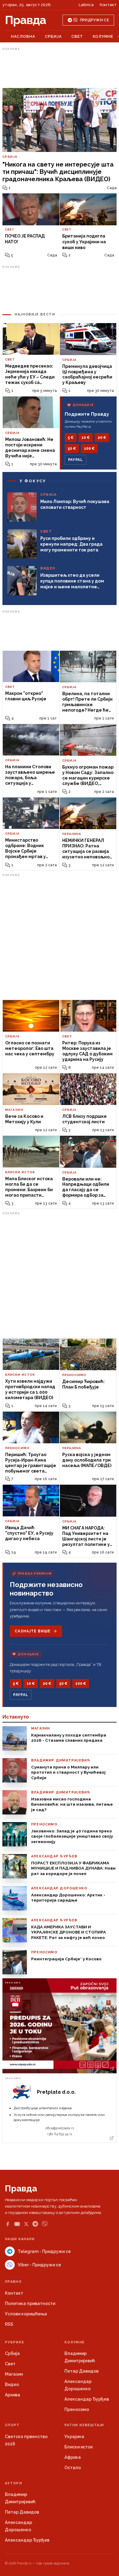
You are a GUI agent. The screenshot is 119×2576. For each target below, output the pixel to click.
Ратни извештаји (84, 2425)
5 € (71, 438)
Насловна (23, 36)
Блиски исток (79, 2447)
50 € (72, 449)
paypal (76, 460)
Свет (77, 36)
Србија (53, 36)
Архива (13, 2395)
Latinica (86, 5)
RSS (9, 2324)
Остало (73, 2468)
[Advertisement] (60, 68)
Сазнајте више (32, 1631)
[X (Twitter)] (26, 2224)
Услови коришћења (26, 2314)
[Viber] (45, 2224)
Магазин (14, 2374)
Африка (73, 2457)
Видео (12, 2384)
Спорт (12, 2425)
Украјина (74, 2437)
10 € (86, 438)
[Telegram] (35, 2224)
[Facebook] (8, 2224)
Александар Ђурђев (87, 2399)
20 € (102, 438)
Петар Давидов (81, 2371)
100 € (89, 449)
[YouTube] (17, 2224)
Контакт (108, 5)
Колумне (103, 36)
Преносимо (77, 2409)
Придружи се (94, 20)
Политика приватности (30, 2303)
